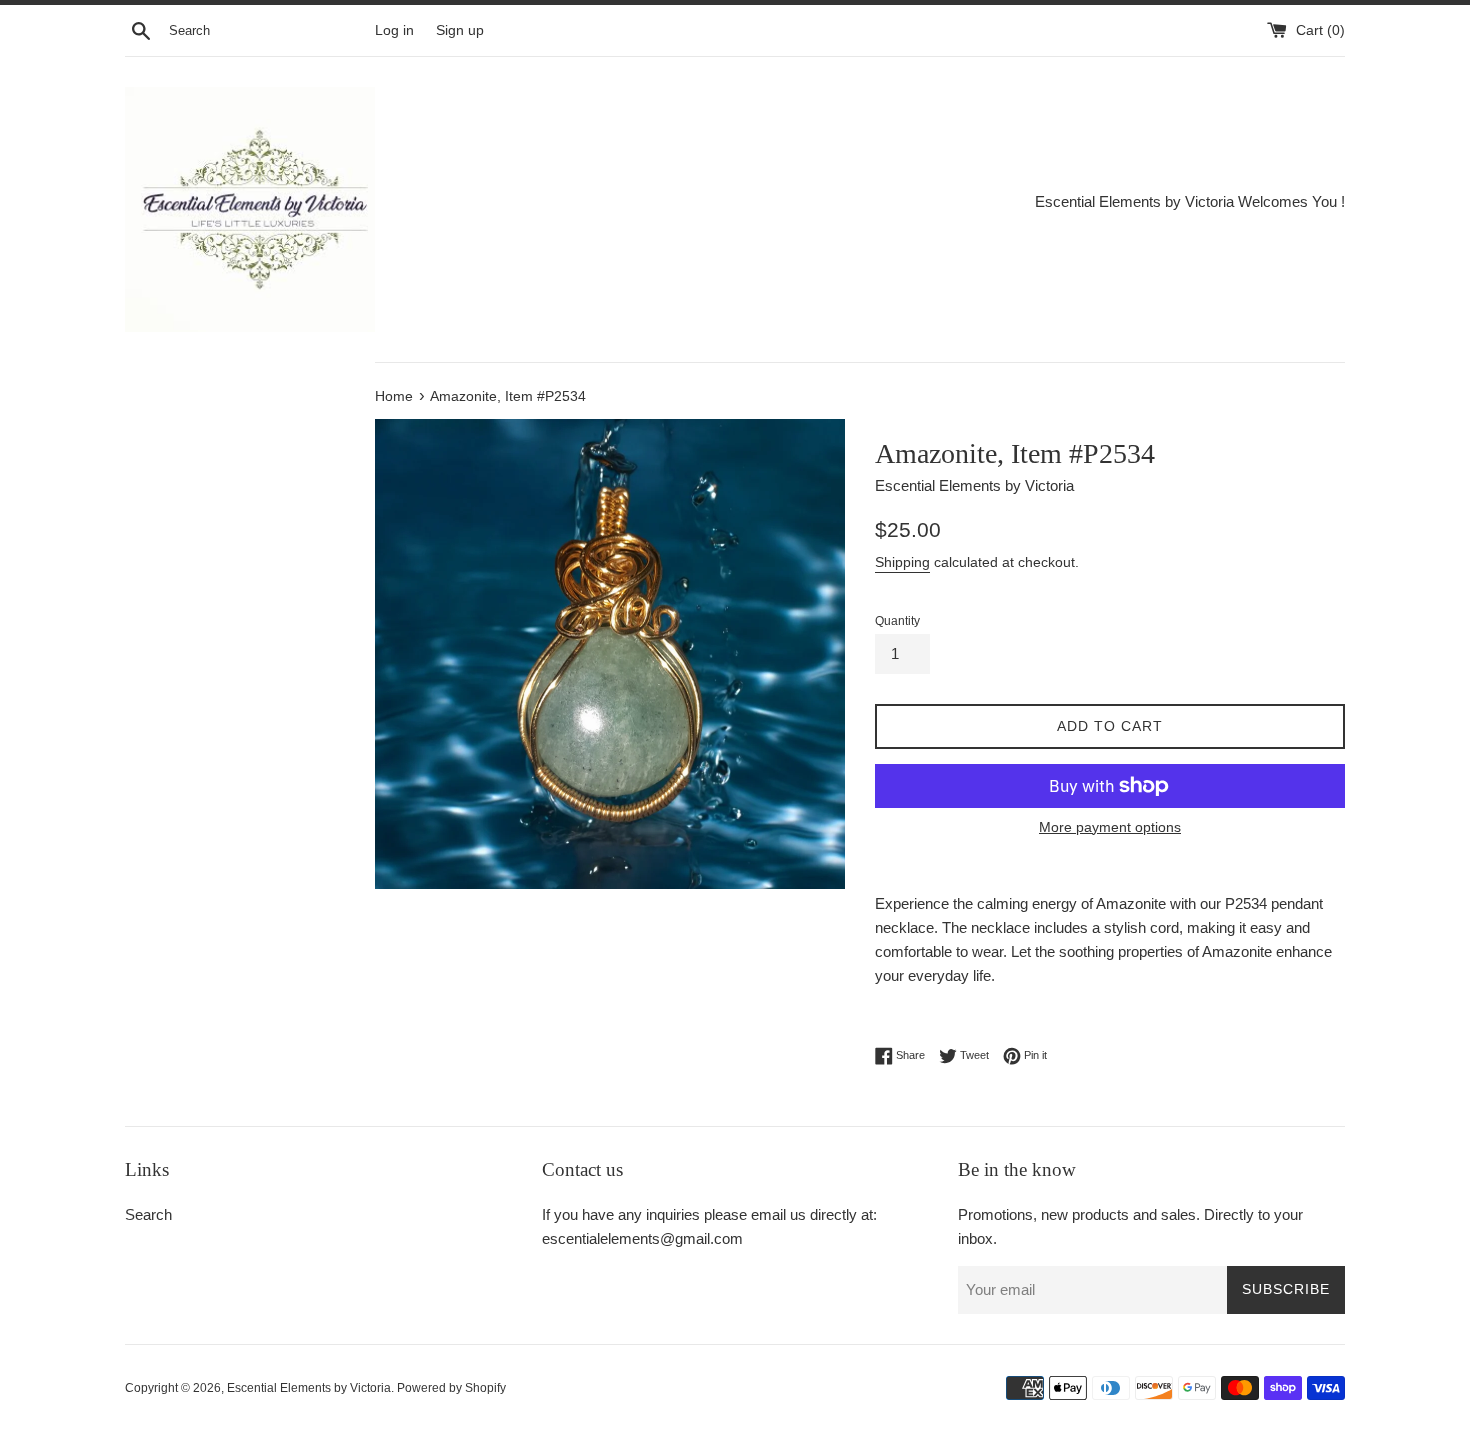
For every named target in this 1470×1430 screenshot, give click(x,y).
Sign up (460, 30)
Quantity (897, 621)
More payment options (1110, 827)
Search (148, 1214)
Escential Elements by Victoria (309, 1388)
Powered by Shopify (451, 1388)
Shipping (902, 562)
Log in (394, 30)
